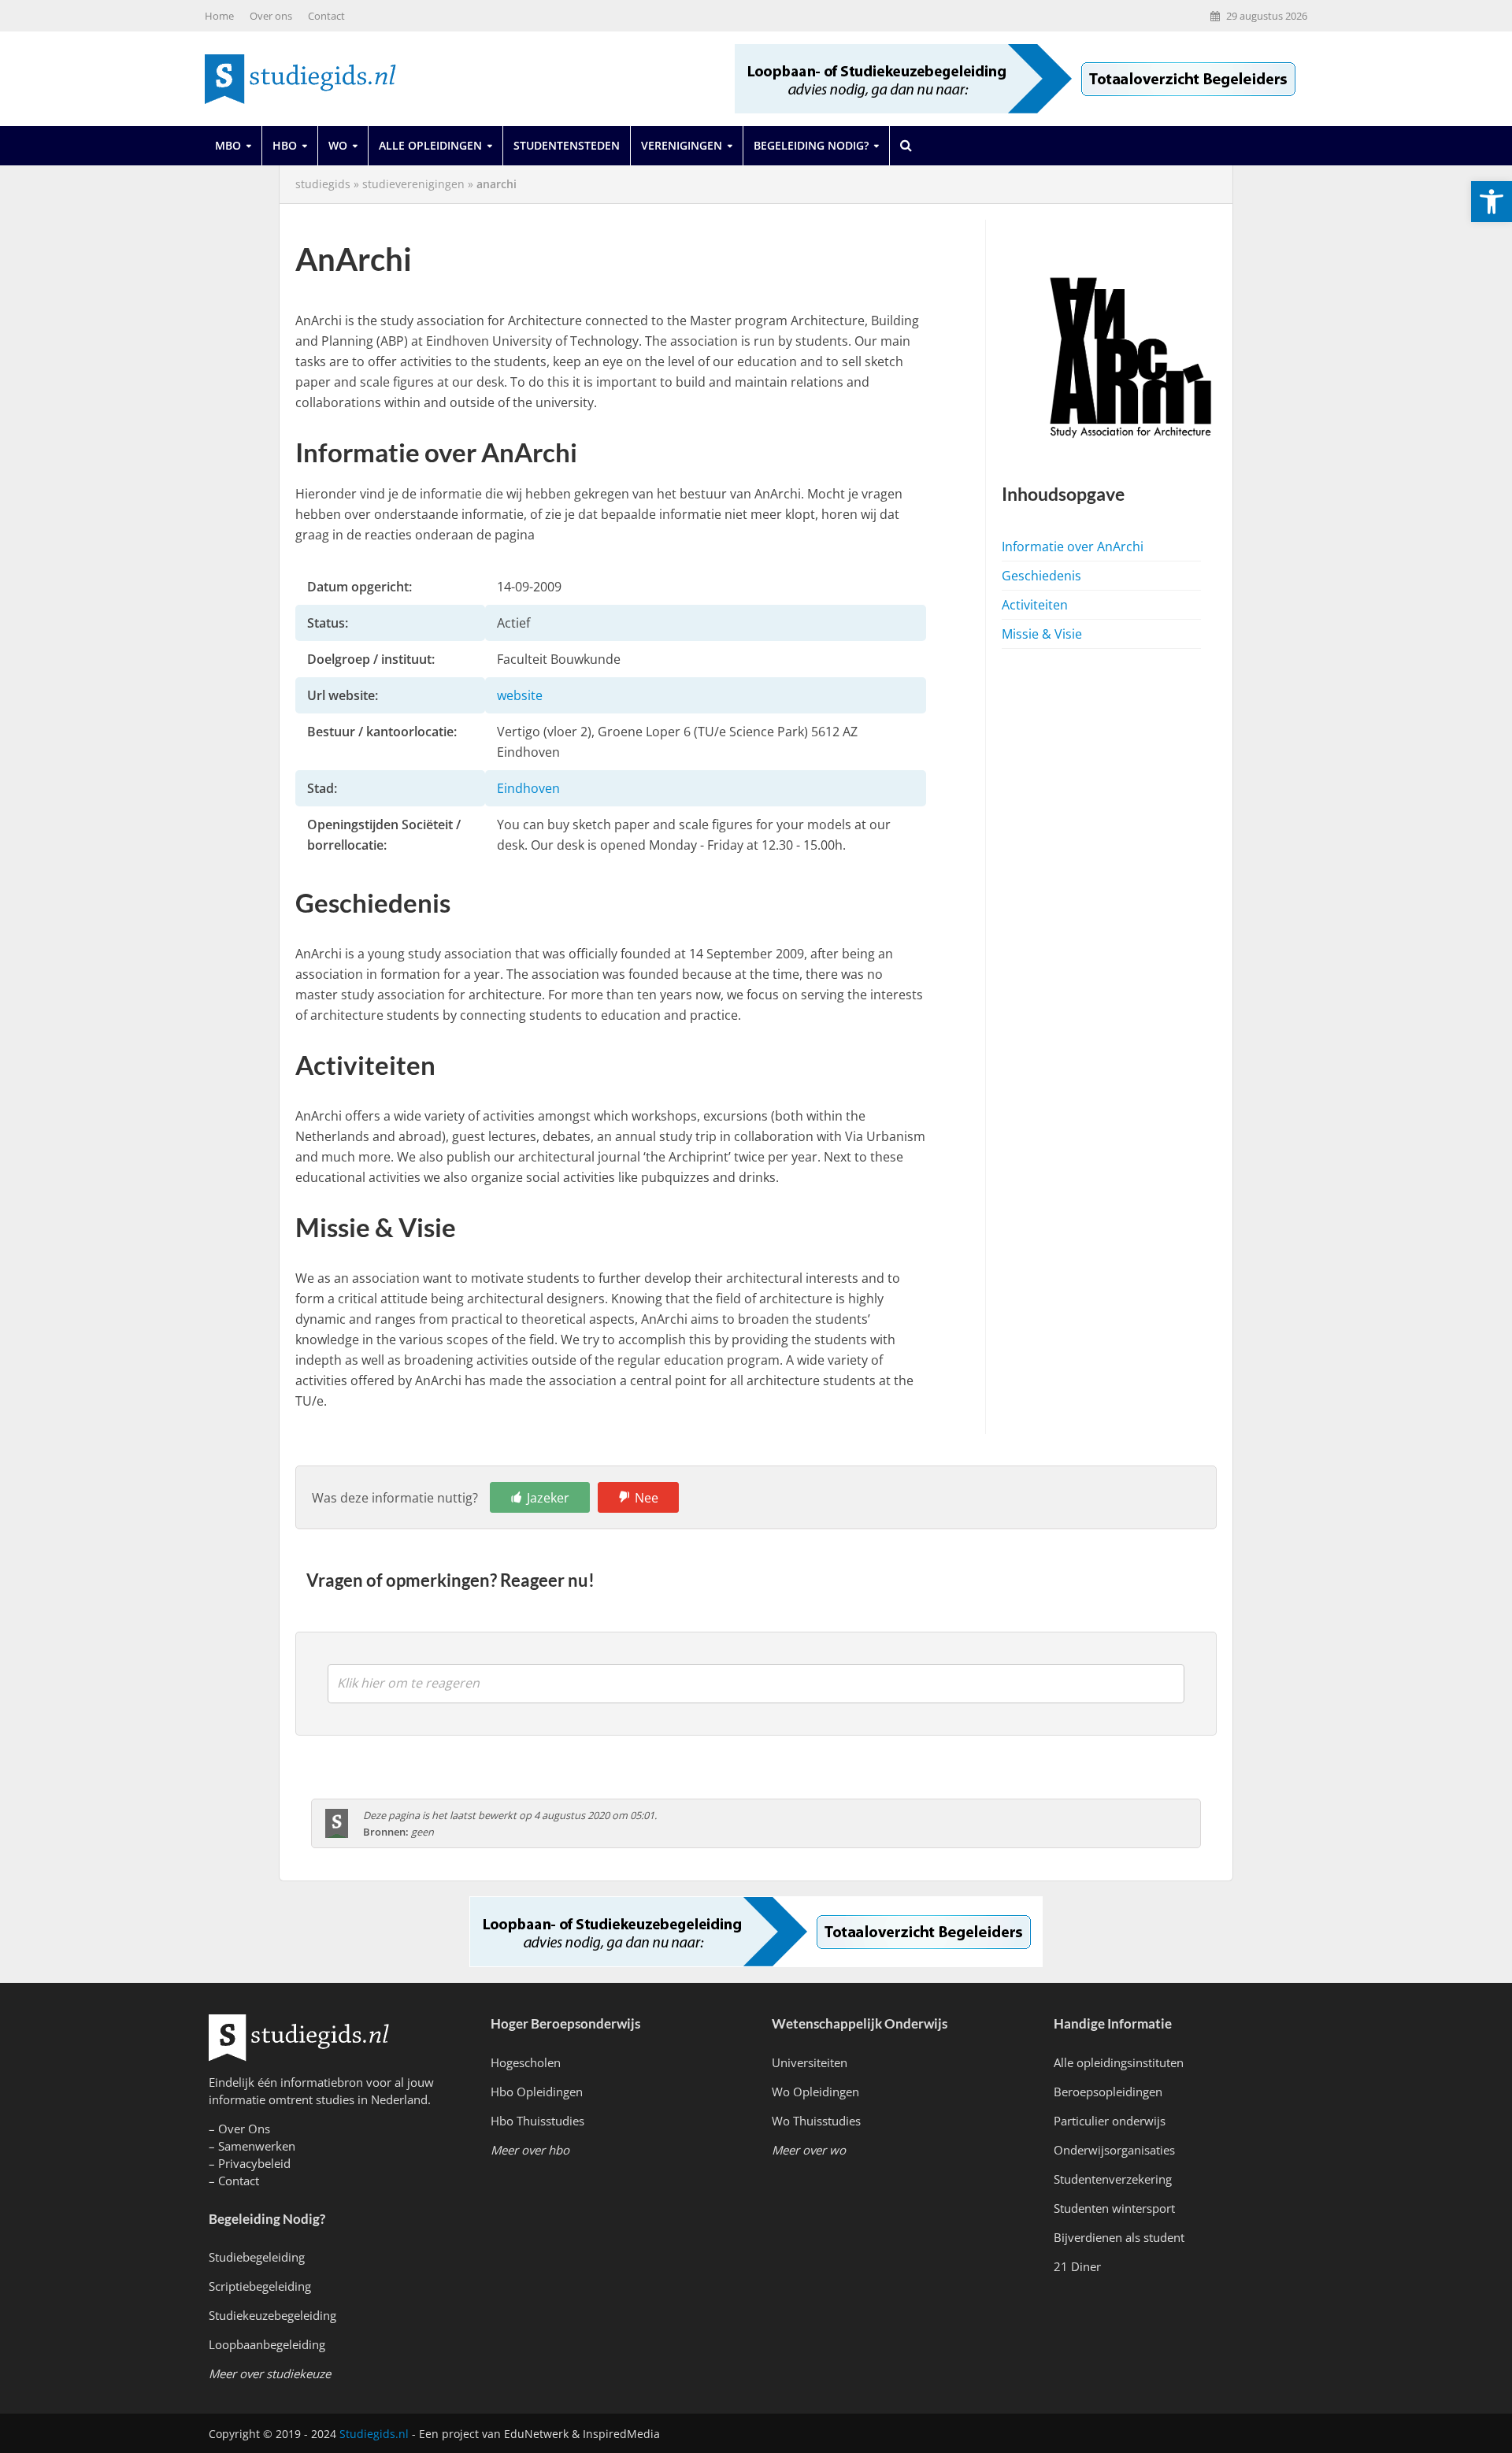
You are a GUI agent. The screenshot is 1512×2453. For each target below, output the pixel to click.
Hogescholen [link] (526, 2062)
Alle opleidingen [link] (430, 145)
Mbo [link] (228, 145)
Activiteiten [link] (1035, 605)
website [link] (520, 695)
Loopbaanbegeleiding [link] (267, 2344)
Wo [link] (338, 145)
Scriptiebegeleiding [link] (260, 2286)
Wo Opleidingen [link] (815, 2092)
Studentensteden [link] (567, 145)
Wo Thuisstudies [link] (816, 2121)
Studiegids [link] (323, 184)
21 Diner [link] (1077, 2266)
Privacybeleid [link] (254, 2163)
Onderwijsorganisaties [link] (1114, 2150)
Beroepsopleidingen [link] (1108, 2092)
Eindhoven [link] (528, 788)
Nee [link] (647, 1498)
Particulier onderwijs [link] (1110, 2121)
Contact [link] (326, 16)
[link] (1492, 202)
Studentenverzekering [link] (1113, 2179)
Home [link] (219, 16)
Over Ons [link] (244, 2129)
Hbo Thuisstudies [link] (537, 2121)
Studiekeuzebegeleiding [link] (272, 2315)
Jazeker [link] (548, 1498)
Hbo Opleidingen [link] (537, 2092)
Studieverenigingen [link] (413, 184)
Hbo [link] (285, 145)
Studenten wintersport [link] (1114, 2208)
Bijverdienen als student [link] (1119, 2237)
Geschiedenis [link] (1041, 576)
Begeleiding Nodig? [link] (811, 145)
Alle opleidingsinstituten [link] (1119, 2062)
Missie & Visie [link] (1042, 634)
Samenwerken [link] (257, 2146)
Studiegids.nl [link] (374, 2434)
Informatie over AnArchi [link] (1073, 547)
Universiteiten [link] (810, 2062)
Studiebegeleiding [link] (257, 2257)
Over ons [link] (271, 16)
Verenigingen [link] (682, 145)
